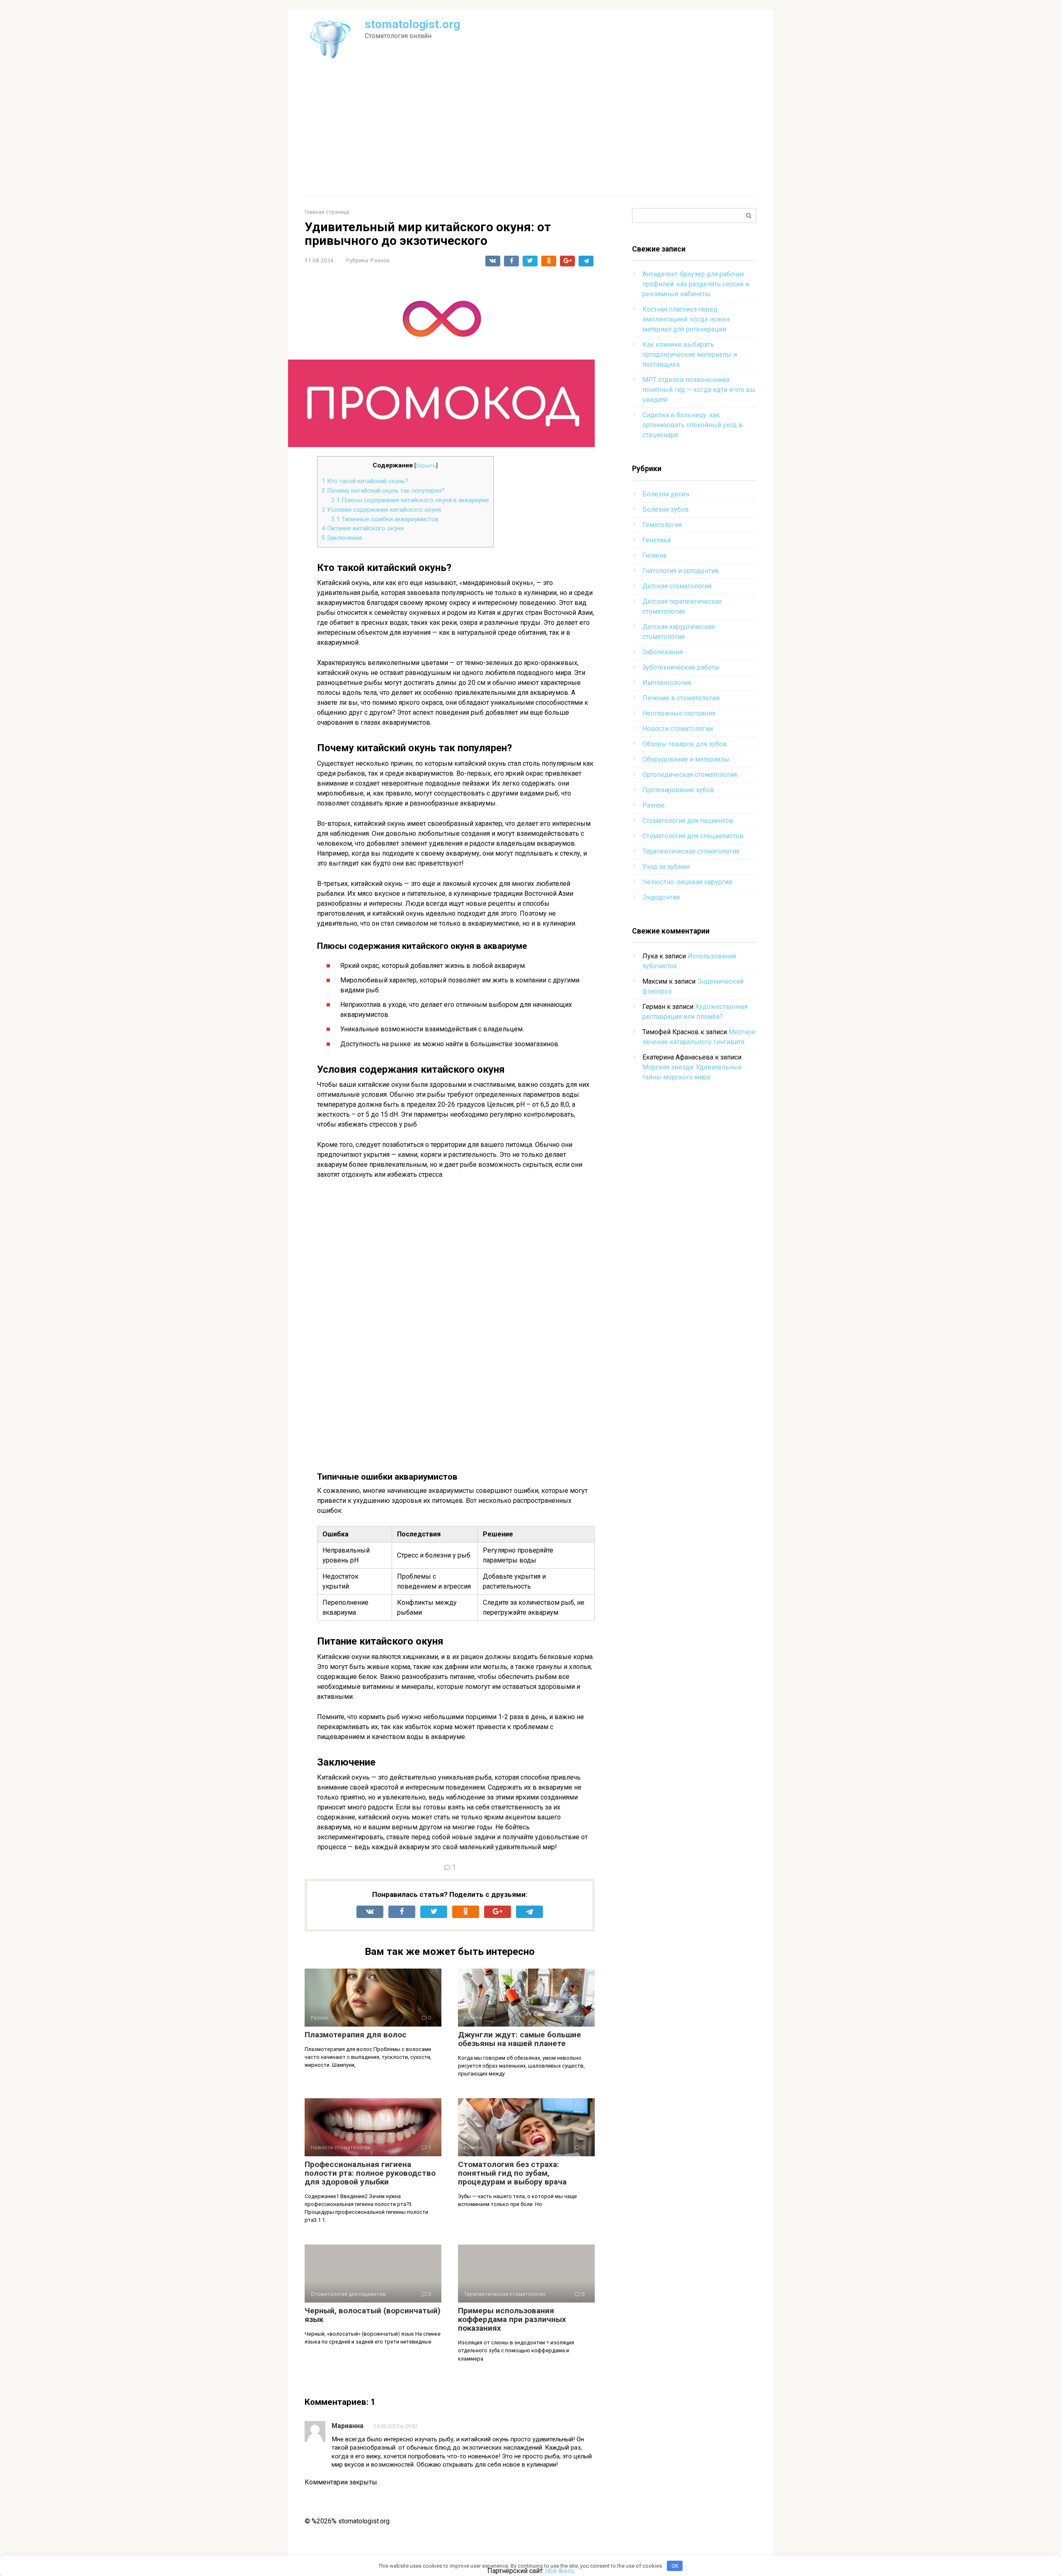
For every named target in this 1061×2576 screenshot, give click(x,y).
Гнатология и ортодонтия (680, 571)
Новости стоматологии (678, 729)
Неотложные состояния (679, 713)
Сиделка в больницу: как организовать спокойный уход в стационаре (693, 425)
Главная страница (327, 212)
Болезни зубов (666, 509)
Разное (380, 260)
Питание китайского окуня (363, 528)
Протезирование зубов (678, 790)
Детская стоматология (677, 586)
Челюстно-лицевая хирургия (687, 882)
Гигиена (654, 555)
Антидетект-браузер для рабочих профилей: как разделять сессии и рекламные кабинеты (696, 284)
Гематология (662, 525)
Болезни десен (666, 494)
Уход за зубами (666, 867)
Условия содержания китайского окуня (381, 510)
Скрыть (426, 465)
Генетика (656, 540)
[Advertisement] (530, 133)
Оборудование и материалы (686, 759)
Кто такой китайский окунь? (365, 481)
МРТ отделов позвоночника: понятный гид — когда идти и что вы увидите (699, 390)
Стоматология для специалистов (693, 836)
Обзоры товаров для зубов (685, 744)
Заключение (342, 538)
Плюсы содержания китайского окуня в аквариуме (410, 500)
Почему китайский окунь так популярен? (383, 491)
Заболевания (663, 652)
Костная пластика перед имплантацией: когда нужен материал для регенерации (686, 319)
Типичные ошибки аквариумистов (385, 519)
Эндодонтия (661, 897)
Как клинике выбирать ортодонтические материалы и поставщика (690, 354)
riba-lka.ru (560, 2571)
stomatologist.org (412, 24)
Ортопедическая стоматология (690, 775)
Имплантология (667, 683)
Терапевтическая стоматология (691, 851)
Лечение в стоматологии (681, 698)
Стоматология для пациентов (688, 821)
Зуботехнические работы (681, 667)
